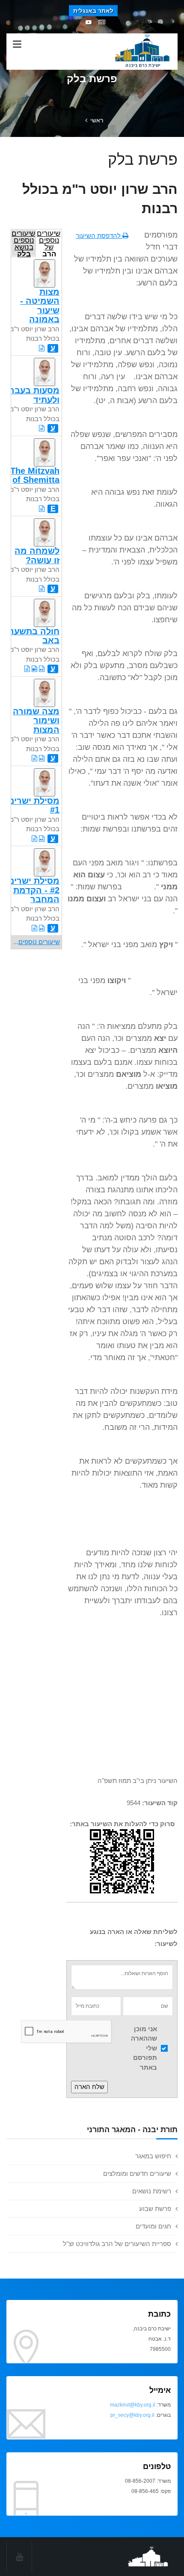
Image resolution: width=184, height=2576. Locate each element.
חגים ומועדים (153, 2226)
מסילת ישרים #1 (34, 805)
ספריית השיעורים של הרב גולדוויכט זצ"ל (117, 2244)
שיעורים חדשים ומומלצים (137, 2173)
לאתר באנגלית (93, 11)
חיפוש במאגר (153, 2156)
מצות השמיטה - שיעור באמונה (40, 306)
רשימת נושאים (152, 2191)
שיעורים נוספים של (49, 243)
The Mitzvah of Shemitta (35, 475)
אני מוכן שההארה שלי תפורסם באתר (144, 2048)
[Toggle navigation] (17, 45)
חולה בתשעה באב (34, 636)
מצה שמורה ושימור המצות (36, 721)
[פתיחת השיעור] (42, 348)
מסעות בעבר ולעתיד (34, 395)
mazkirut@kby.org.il (133, 2405)
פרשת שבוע (155, 2209)
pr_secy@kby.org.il (132, 2415)
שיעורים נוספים (39, 942)
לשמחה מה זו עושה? (37, 555)
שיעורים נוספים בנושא (23, 243)
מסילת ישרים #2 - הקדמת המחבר (34, 890)
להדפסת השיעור (99, 236)
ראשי (97, 120)
